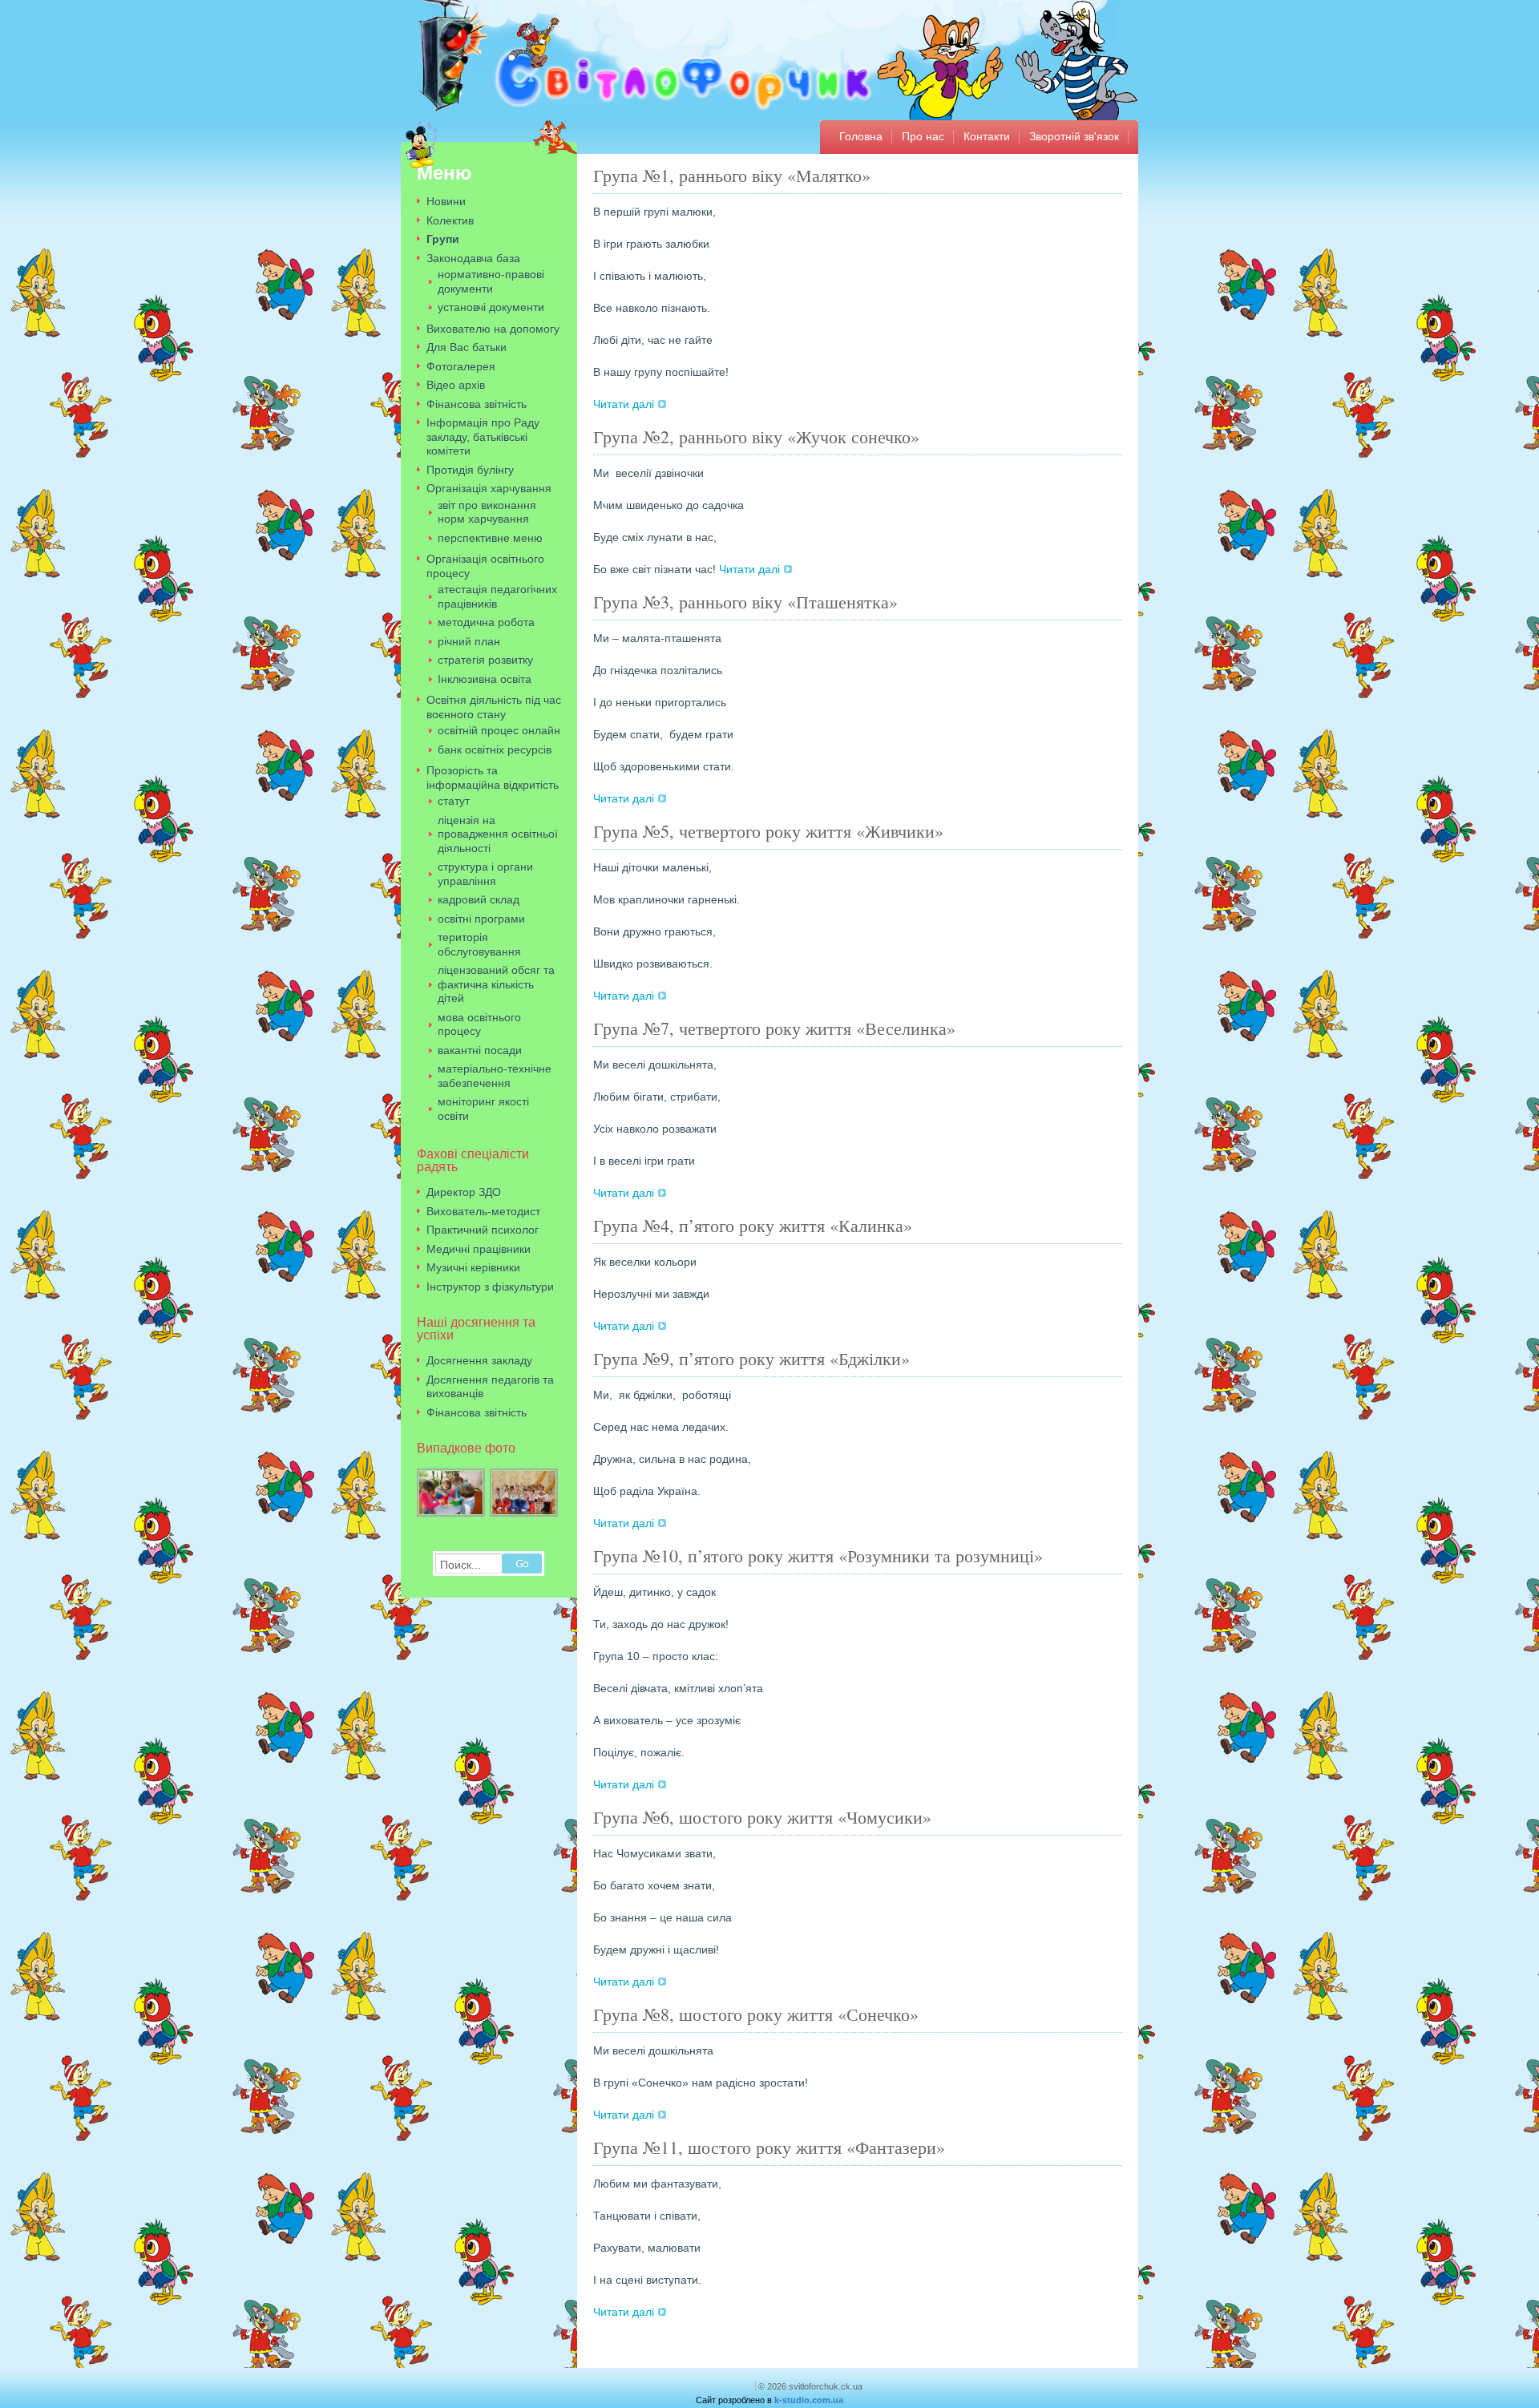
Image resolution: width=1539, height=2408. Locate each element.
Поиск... (460, 1565)
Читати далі (624, 404)
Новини (446, 201)
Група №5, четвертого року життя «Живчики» (768, 831)
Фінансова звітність (477, 404)
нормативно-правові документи (491, 281)
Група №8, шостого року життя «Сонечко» (756, 2014)
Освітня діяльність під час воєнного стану (494, 707)
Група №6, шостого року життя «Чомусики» (762, 1817)
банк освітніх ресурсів (495, 749)
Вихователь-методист (483, 1211)
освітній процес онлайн (499, 730)
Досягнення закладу (479, 1360)
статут (454, 801)
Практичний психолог (483, 1230)
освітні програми (481, 919)
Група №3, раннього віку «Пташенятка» (745, 602)
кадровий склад (479, 899)
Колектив (450, 220)
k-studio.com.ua (809, 2400)
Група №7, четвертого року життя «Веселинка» (774, 1028)
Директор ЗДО (464, 1192)
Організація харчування (489, 488)
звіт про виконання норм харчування (487, 512)
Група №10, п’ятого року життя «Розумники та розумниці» (818, 1556)
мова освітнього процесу (479, 1024)
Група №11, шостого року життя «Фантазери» (769, 2147)
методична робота (486, 622)
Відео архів (456, 385)
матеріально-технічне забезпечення (495, 1076)
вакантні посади (480, 1050)
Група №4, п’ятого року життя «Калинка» (753, 1225)
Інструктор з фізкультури (490, 1287)
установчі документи (491, 307)
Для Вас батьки (467, 347)
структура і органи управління (485, 874)
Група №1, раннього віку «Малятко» (732, 175)
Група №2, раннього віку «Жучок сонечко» (756, 436)
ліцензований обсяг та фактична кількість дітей (496, 984)
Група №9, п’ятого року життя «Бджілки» (751, 1358)
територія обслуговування (479, 944)
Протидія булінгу (470, 470)
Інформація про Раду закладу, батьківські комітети (483, 436)
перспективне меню (490, 538)
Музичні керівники (473, 1267)
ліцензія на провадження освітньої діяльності (498, 834)
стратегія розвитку (485, 660)
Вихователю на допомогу (493, 329)
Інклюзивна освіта (485, 679)
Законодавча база (473, 258)
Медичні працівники (479, 1249)
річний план (469, 641)
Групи (443, 239)
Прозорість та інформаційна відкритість (493, 778)
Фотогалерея (461, 366)
